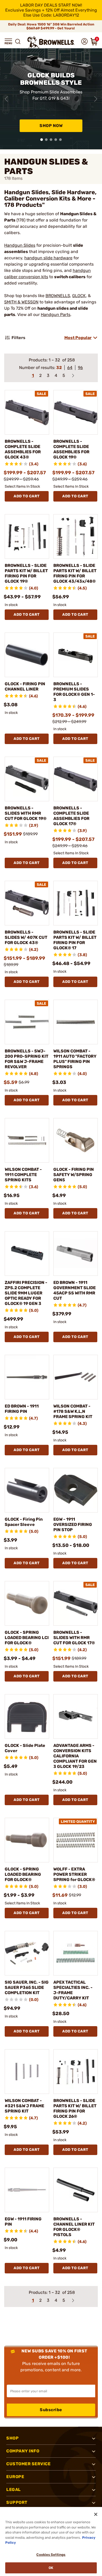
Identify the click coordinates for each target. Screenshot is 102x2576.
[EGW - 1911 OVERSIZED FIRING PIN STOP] (76, 1490)
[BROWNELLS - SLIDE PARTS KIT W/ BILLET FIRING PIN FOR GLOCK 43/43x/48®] (76, 536)
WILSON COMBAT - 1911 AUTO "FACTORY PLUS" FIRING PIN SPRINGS (75, 1059)
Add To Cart (27, 496)
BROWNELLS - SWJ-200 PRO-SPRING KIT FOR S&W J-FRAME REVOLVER (27, 1059)
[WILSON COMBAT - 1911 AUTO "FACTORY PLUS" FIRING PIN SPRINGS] (76, 1022)
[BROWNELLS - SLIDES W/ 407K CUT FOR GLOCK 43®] (27, 903)
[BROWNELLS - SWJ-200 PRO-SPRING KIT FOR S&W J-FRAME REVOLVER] (27, 1022)
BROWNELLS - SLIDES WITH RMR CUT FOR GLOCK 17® (74, 1638)
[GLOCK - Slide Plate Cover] (27, 1716)
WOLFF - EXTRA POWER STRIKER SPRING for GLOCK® (74, 1874)
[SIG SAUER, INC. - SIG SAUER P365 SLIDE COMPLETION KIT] (27, 1953)
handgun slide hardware (48, 258)
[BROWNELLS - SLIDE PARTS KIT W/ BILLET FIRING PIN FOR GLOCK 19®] (27, 536)
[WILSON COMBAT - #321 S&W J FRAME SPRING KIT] (27, 2072)
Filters (18, 338)
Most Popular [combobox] (78, 338)
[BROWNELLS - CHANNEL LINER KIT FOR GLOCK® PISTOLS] (76, 2190)
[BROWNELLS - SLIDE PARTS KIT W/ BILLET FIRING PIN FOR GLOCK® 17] (76, 903)
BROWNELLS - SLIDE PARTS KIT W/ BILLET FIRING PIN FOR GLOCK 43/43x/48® (75, 573)
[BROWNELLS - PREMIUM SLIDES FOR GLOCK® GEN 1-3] (76, 655)
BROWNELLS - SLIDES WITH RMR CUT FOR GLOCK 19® (26, 813)
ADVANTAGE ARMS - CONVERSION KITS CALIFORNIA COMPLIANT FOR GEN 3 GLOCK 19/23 (75, 1756)
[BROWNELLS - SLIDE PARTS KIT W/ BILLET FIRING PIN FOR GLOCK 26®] (76, 2072)
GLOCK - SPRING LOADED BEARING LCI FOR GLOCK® (27, 1638)
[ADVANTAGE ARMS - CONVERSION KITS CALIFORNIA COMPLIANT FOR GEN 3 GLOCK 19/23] (76, 1716)
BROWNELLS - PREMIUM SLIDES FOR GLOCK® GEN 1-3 (74, 692)
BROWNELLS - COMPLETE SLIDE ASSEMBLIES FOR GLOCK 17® (71, 816)
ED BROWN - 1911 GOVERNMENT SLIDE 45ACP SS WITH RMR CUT (75, 1290)
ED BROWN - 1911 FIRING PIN (22, 1409)
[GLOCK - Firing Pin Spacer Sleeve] (27, 1490)
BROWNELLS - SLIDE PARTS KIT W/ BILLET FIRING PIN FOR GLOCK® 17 (75, 940)
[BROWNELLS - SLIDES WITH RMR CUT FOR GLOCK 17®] (76, 1603)
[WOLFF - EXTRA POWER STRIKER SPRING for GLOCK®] (76, 1840)
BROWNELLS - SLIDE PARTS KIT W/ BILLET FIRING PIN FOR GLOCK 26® (75, 2108)
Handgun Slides (20, 245)
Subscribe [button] (51, 2410)
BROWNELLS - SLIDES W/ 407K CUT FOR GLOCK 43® (26, 937)
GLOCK (79, 296)
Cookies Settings (51, 2555)
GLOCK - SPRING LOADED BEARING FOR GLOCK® (23, 1874)
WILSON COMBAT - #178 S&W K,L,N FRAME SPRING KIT (73, 1411)
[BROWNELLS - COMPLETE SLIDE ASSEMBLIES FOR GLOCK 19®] (76, 412)
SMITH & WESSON (21, 302)
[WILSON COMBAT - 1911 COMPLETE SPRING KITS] (27, 1140)
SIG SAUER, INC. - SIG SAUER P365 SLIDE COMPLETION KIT (27, 1987)
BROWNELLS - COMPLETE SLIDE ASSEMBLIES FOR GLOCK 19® (71, 449)
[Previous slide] (6, 99)
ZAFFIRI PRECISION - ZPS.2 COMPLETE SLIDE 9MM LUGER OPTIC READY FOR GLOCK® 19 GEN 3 (26, 1293)
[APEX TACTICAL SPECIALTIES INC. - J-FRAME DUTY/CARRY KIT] (76, 1953)
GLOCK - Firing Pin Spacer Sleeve (24, 1522)
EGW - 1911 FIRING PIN (23, 2222)
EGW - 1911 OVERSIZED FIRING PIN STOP (73, 1524)
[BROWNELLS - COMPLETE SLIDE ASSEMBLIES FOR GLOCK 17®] (76, 779)
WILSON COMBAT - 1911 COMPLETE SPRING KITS (23, 1175)
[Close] (96, 2514)
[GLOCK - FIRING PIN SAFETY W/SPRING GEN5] (76, 1140)
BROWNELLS (58, 296)
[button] (8, 41)
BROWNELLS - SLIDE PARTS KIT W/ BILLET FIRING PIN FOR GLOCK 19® (26, 573)
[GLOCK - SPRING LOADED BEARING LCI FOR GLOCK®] (27, 1603)
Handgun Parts (56, 315)
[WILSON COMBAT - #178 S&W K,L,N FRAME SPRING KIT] (76, 1377)
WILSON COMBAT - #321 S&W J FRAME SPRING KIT (24, 2106)
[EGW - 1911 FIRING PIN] (27, 2190)
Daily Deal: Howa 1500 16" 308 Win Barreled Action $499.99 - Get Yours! (51, 26)
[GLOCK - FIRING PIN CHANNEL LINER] (27, 655)
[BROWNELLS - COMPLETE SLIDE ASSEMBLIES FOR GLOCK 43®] (27, 412)
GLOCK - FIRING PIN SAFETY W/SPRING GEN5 (74, 1175)
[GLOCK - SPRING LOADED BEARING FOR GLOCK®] (27, 1840)
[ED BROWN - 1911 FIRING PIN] (27, 1377)
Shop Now (51, 126)
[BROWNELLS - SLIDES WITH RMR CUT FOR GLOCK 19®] (27, 779)
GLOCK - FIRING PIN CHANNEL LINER (25, 686)
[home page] (51, 42)
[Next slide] (96, 99)
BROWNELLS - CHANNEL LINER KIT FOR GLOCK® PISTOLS (74, 2227)
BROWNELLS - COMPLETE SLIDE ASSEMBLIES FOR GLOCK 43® (23, 449)
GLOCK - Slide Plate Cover (25, 1748)
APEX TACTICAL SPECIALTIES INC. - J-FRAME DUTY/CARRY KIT (73, 1990)
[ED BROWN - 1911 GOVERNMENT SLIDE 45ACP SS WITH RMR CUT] (76, 1253)
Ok (51, 2568)
